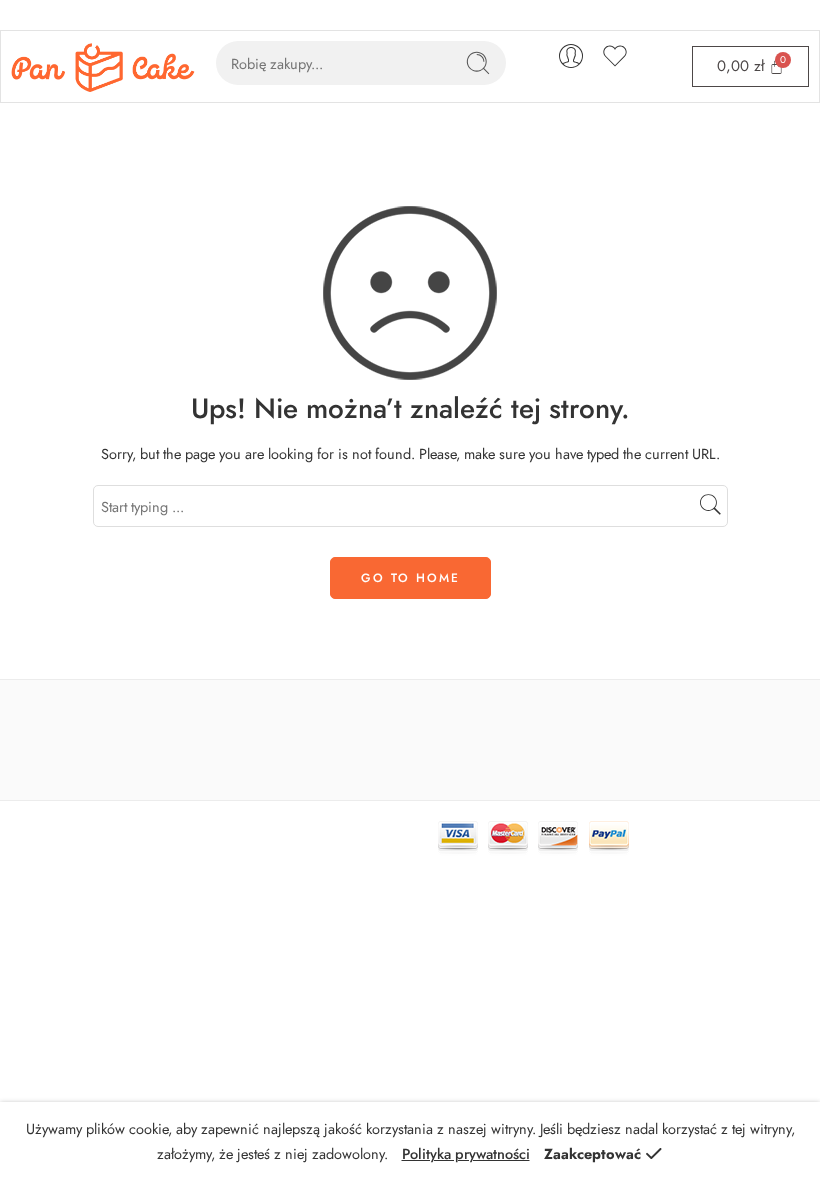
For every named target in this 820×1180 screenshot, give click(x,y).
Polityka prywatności (466, 1153)
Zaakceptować (592, 1153)
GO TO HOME (410, 578)
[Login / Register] (571, 56)
